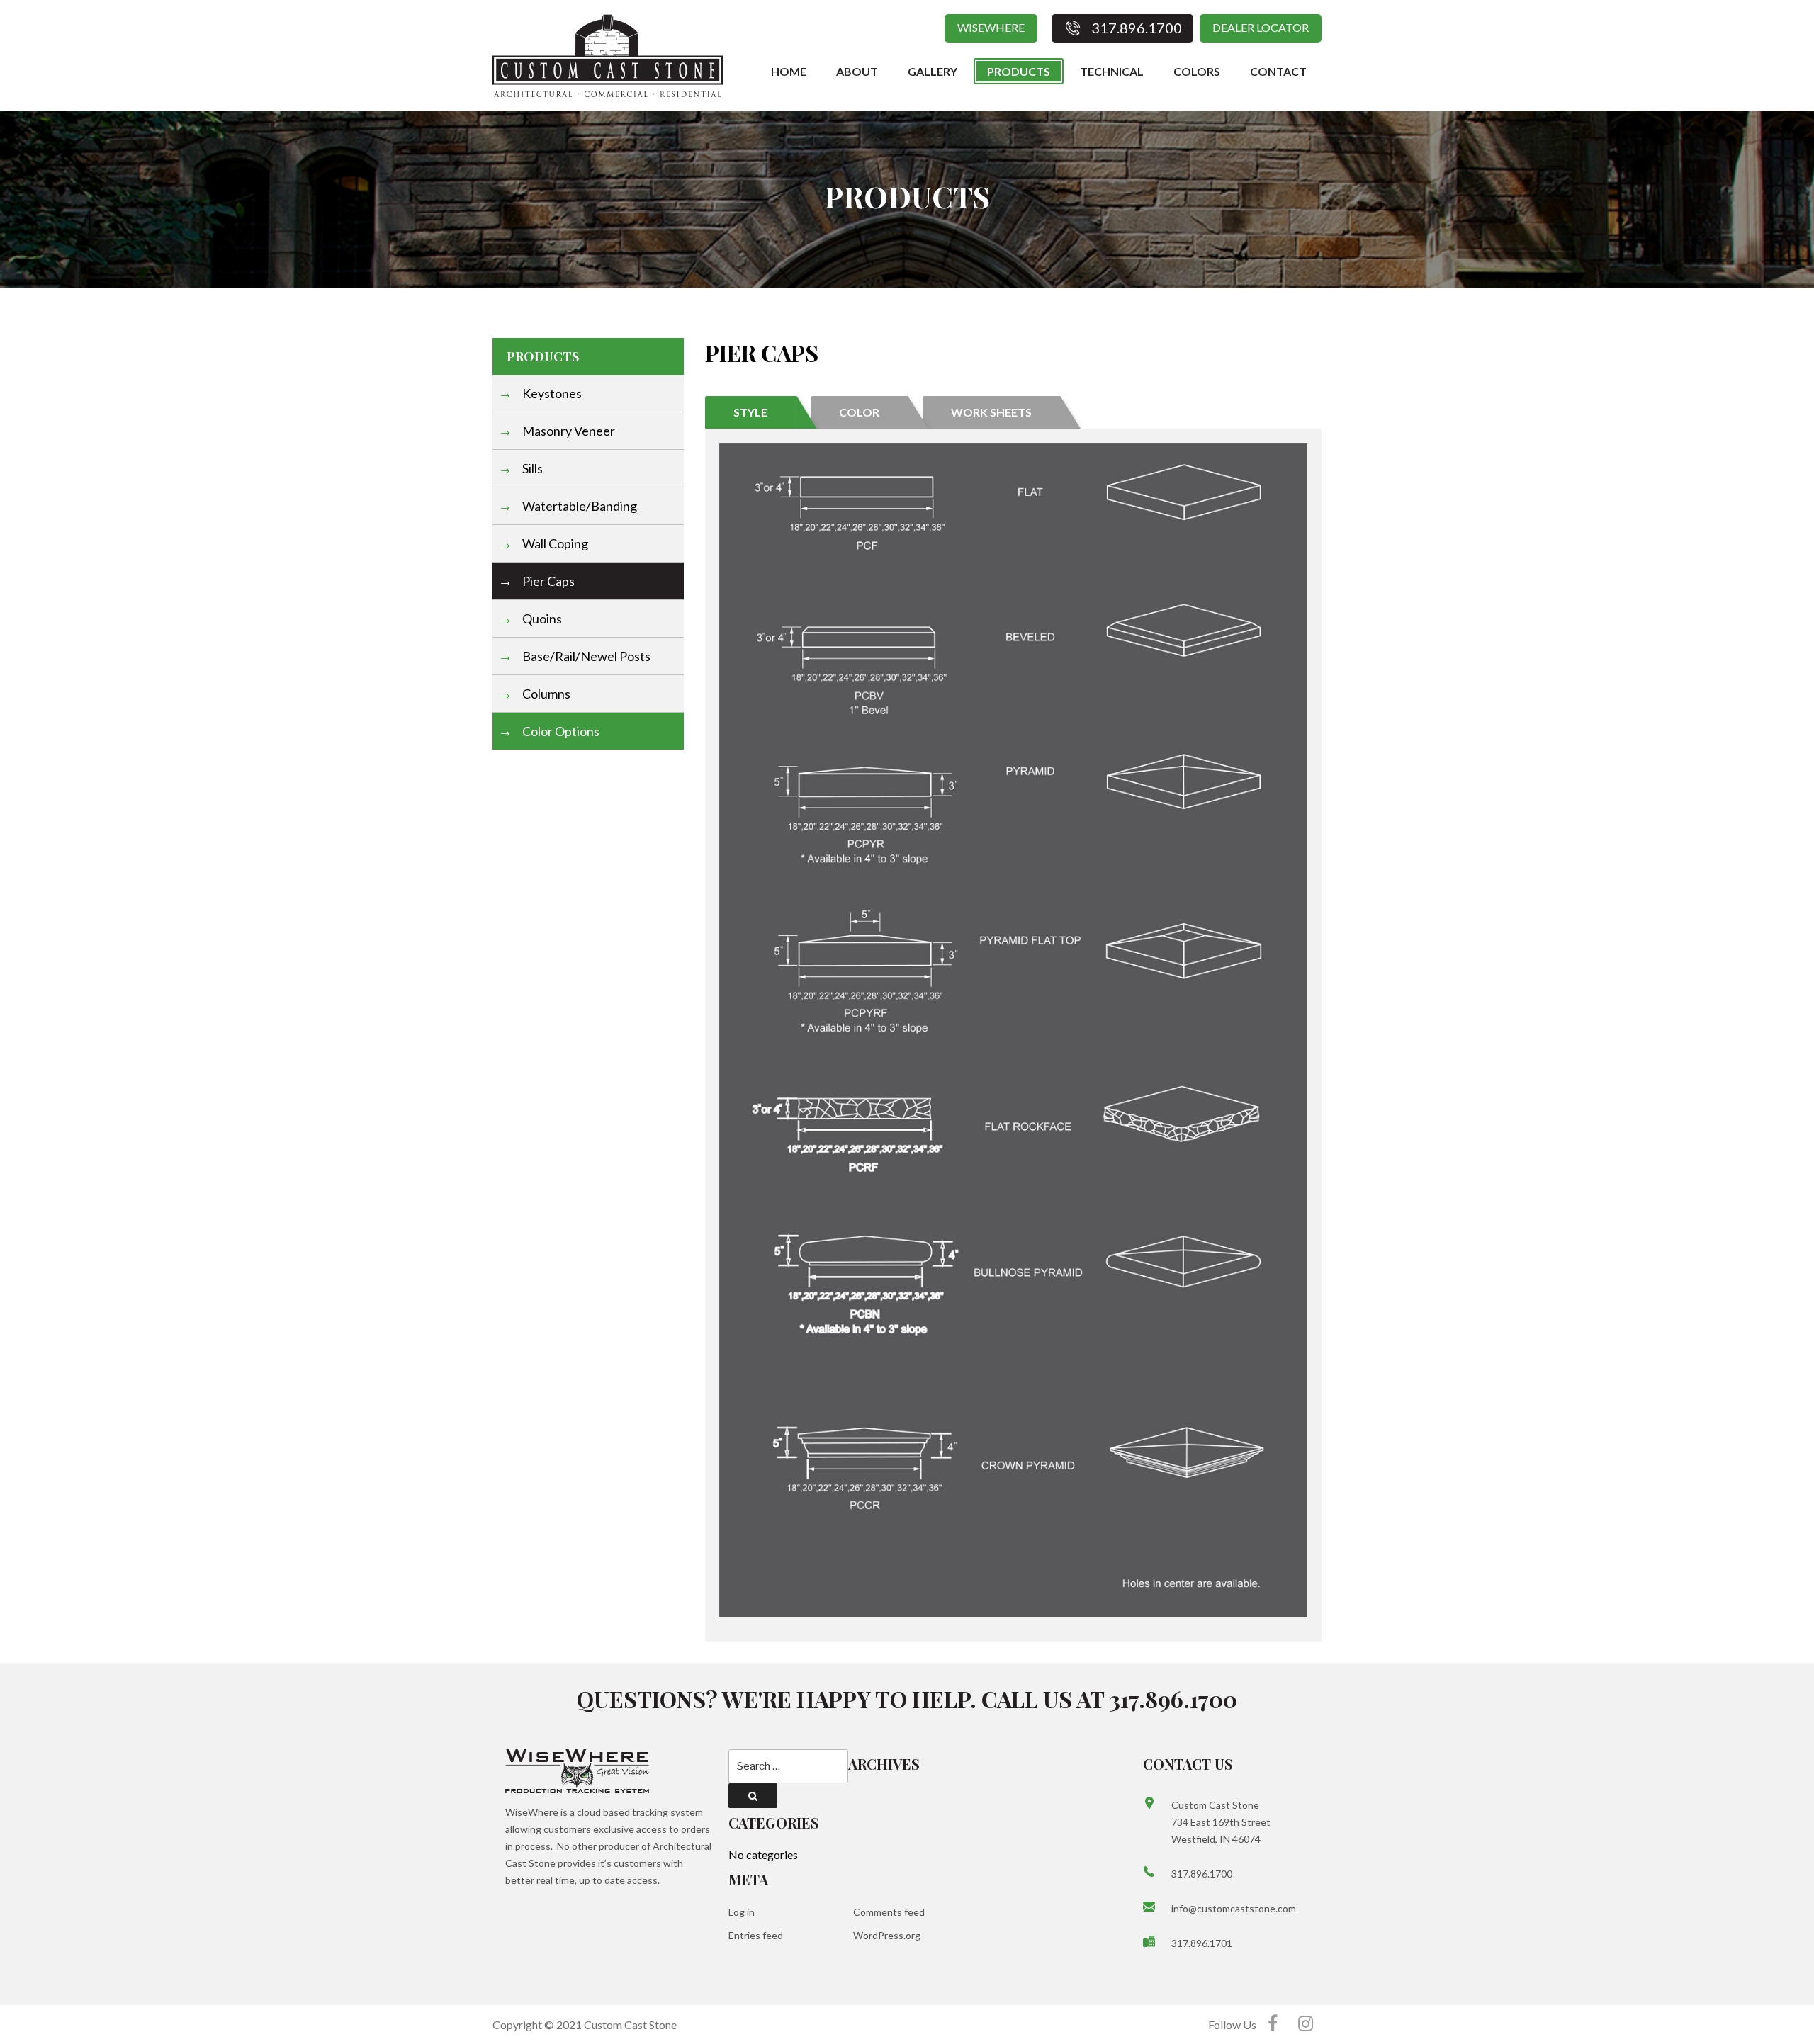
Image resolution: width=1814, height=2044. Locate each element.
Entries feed (756, 1935)
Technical (1112, 71)
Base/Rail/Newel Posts (585, 656)
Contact (1278, 71)
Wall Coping (554, 543)
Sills (531, 468)
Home (789, 71)
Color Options (560, 731)
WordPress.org (887, 1935)
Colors (1197, 71)
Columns (545, 694)
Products (1019, 71)
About (857, 71)
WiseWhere (991, 27)
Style (750, 412)
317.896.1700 (1202, 1874)
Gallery (933, 71)
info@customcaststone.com (1234, 1908)
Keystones (551, 393)
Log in (742, 1912)
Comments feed (889, 1912)
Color (859, 412)
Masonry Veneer (568, 431)
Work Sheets (991, 412)
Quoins (541, 619)
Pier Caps (547, 581)
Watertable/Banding (579, 506)
